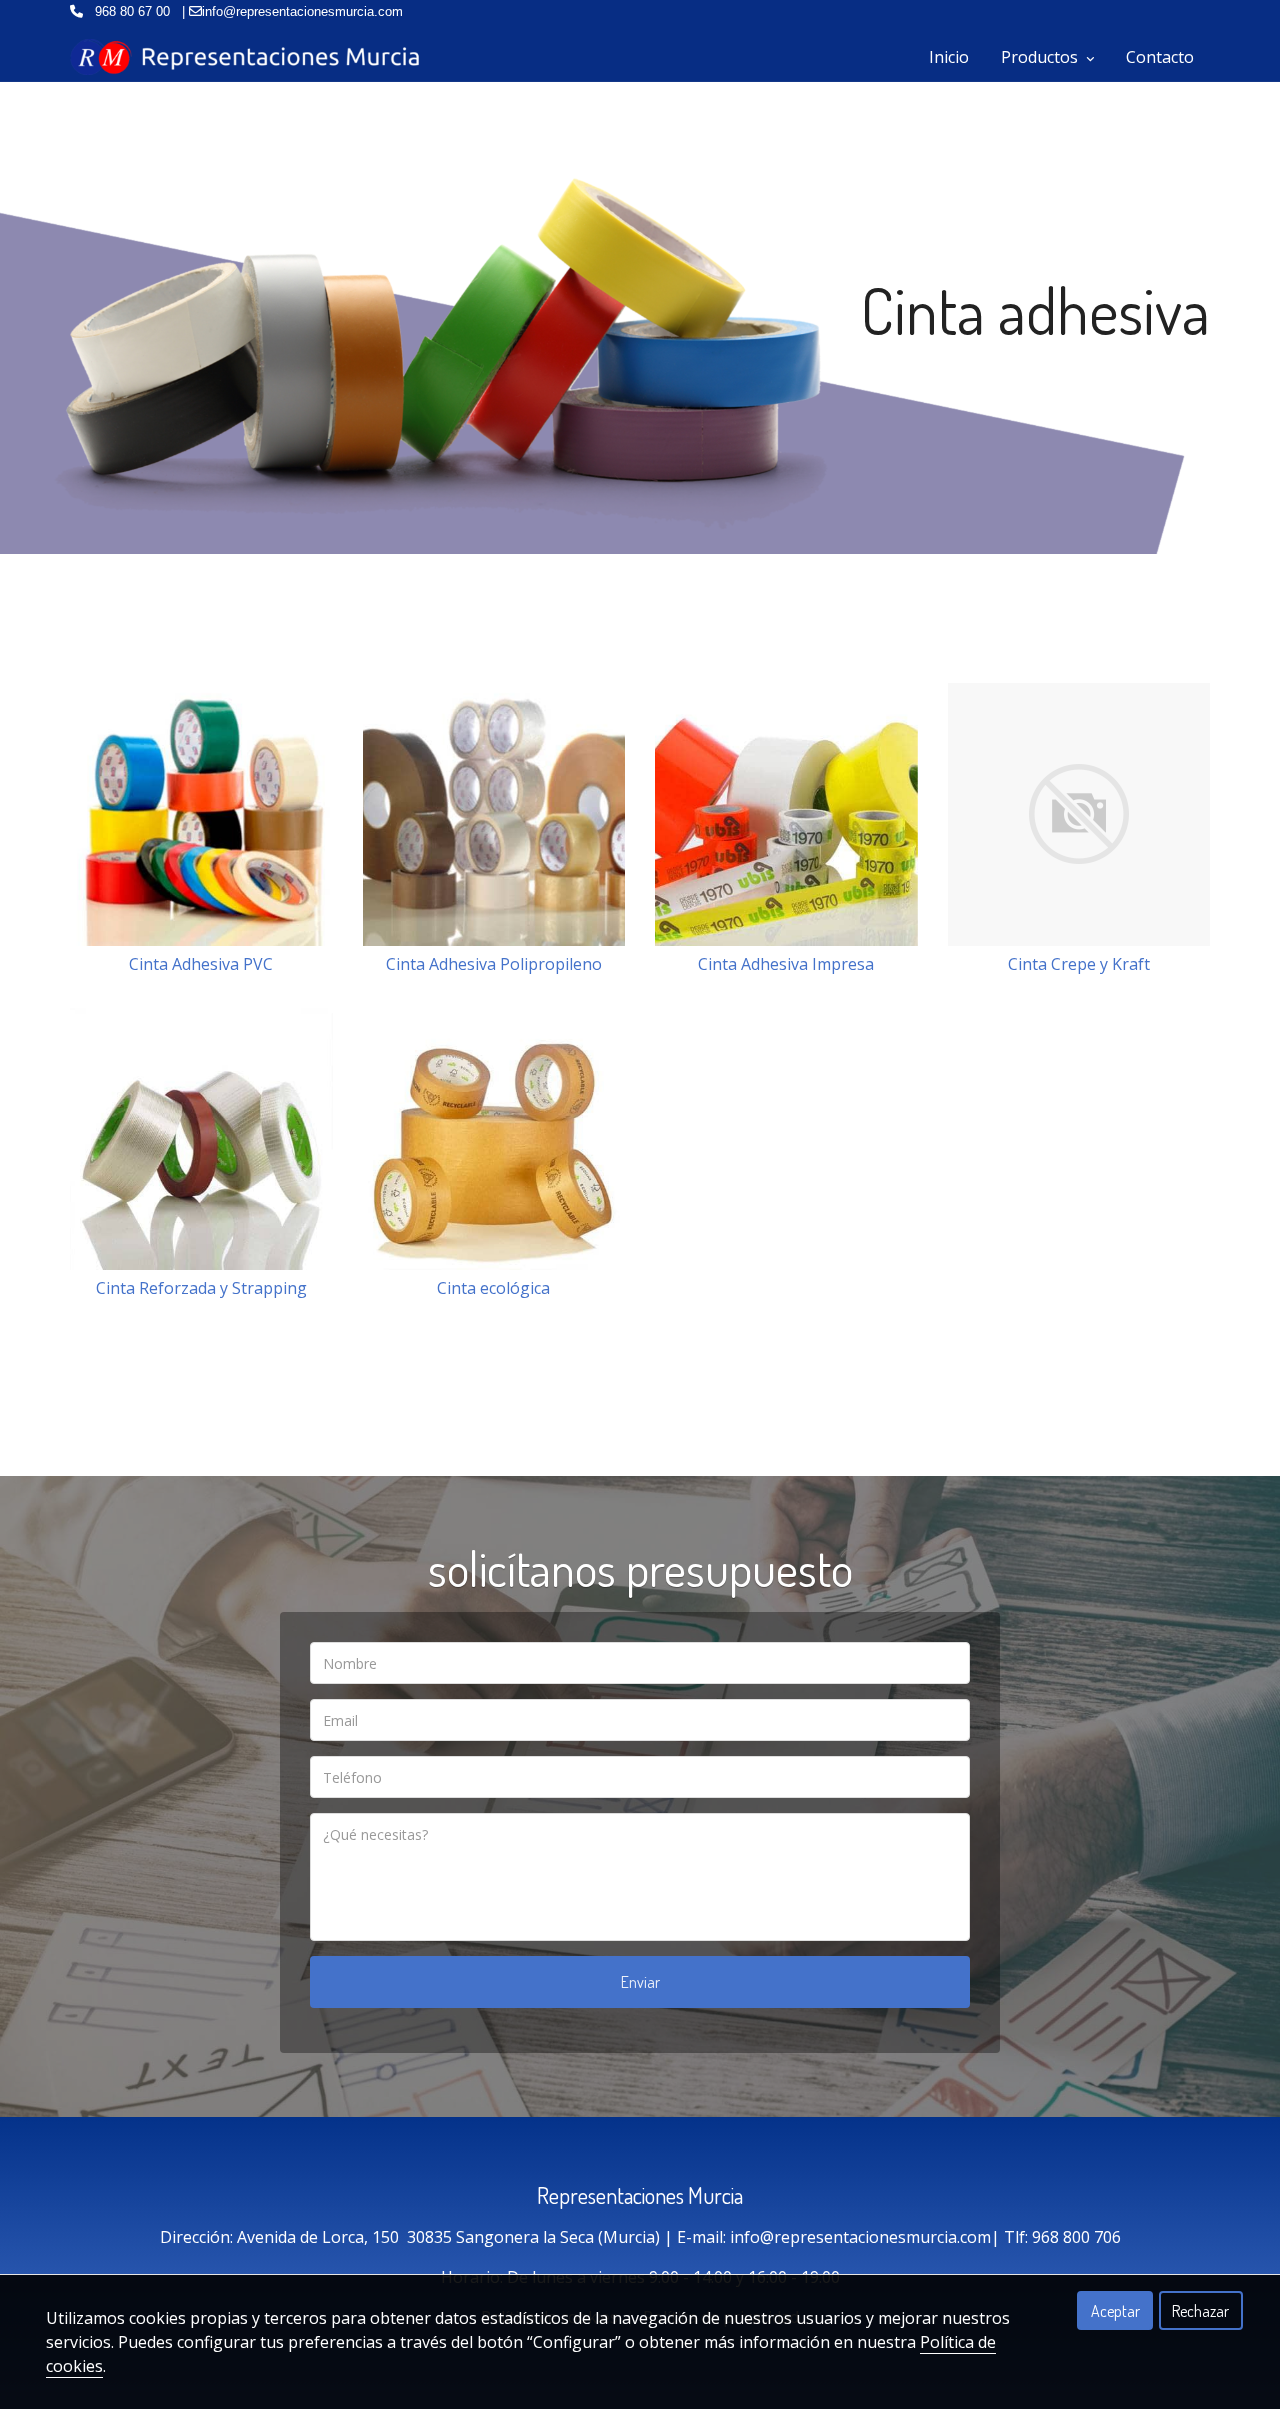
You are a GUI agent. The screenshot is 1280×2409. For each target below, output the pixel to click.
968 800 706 (1076, 2237)
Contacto (1160, 57)
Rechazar (1200, 2311)
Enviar (640, 1982)
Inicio (949, 57)
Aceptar (1115, 2311)
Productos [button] (1041, 57)
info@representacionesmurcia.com (860, 2237)
